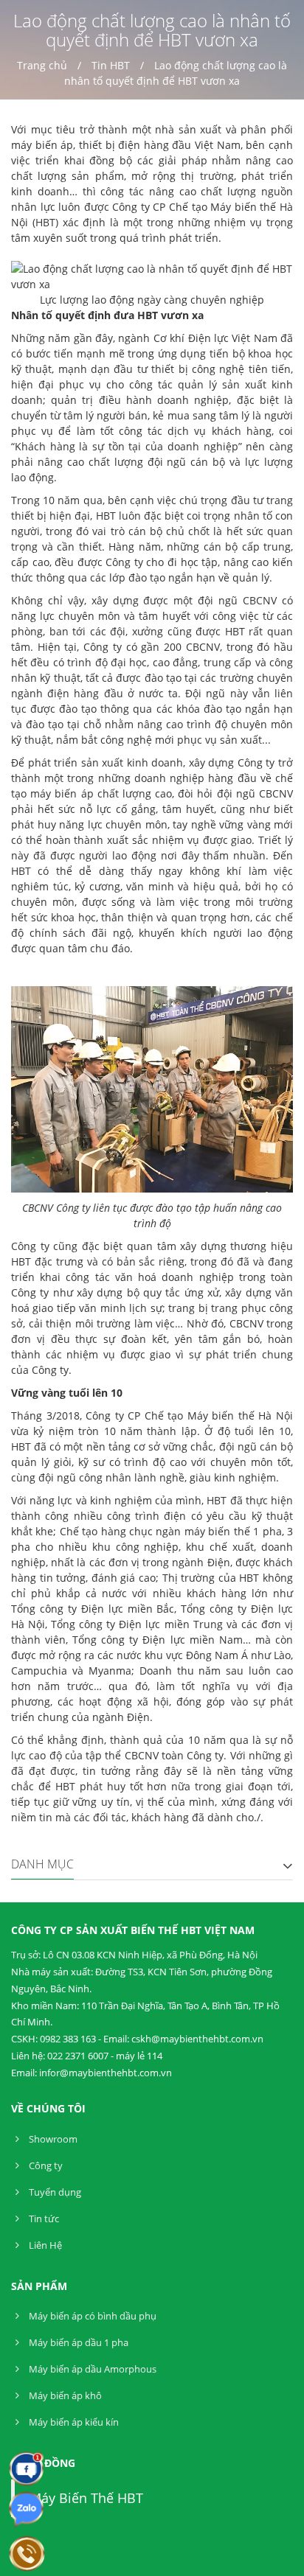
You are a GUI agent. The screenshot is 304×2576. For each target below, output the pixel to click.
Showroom (52, 2139)
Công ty (45, 2165)
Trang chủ (42, 65)
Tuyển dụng (54, 2192)
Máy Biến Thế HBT (86, 2498)
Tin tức (43, 2219)
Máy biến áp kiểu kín (73, 2422)
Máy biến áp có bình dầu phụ (91, 2316)
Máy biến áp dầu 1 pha (77, 2342)
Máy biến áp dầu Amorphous (91, 2369)
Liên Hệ (44, 2245)
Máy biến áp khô (64, 2395)
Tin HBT (111, 65)
